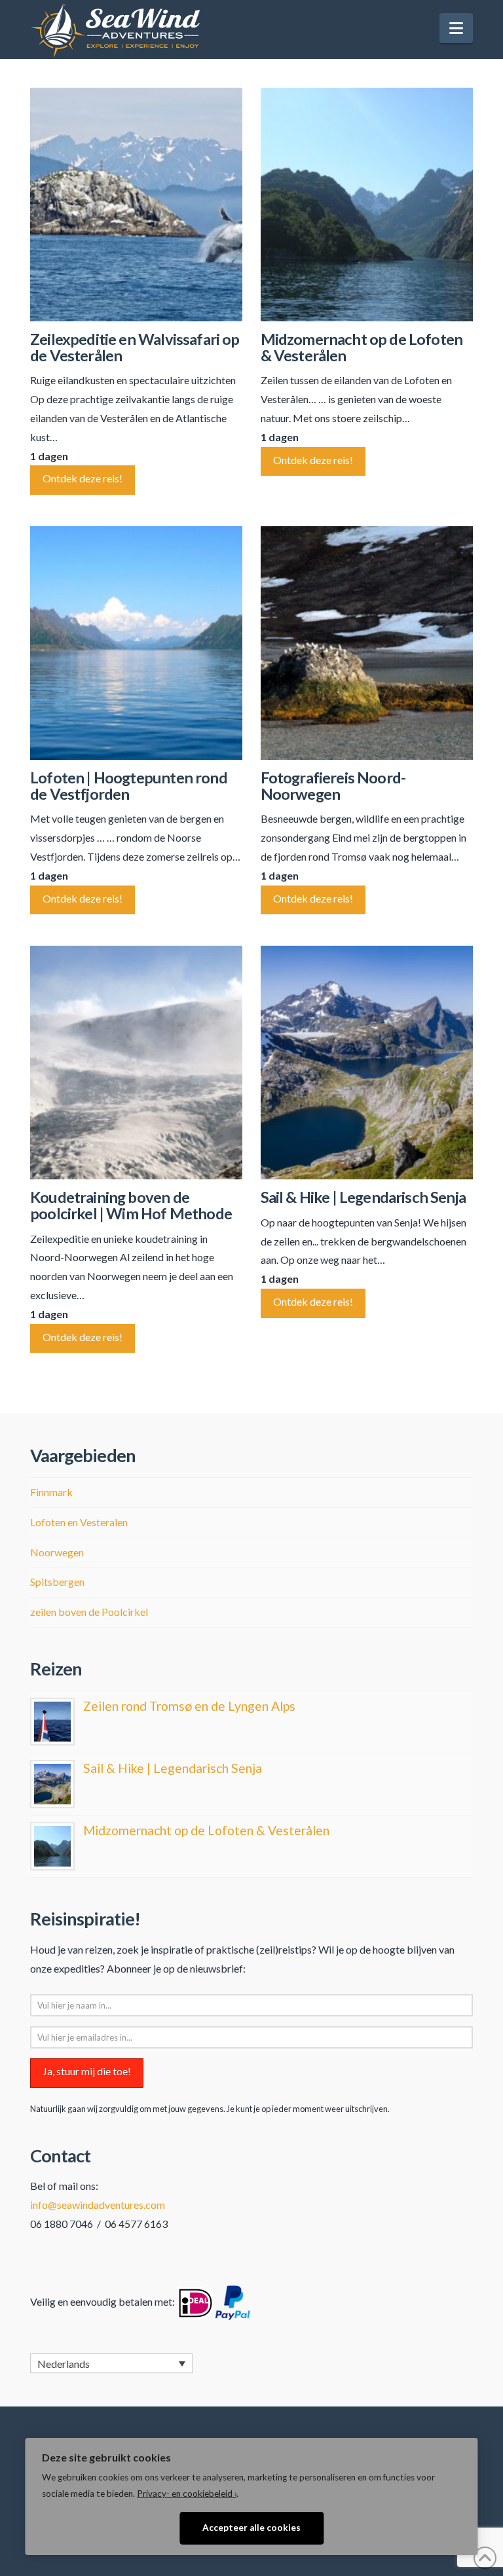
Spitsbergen (57, 1582)
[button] (456, 28)
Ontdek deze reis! (83, 478)
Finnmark (51, 1492)
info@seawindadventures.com (98, 2205)
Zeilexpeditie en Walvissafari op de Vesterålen (135, 347)
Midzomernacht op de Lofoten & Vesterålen (362, 347)
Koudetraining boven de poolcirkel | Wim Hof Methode (131, 1205)
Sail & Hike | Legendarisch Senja (363, 1197)
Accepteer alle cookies (251, 2528)
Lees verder (136, 296)
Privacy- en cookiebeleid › (187, 2494)
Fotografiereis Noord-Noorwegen (333, 786)
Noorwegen (57, 1552)
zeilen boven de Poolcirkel (89, 1612)
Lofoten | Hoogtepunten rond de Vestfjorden (129, 786)
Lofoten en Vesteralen (79, 1522)
